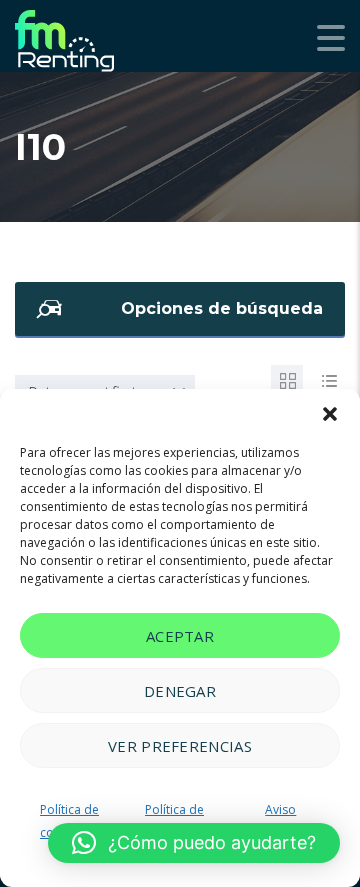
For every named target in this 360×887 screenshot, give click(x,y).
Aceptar (180, 636)
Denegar (180, 691)
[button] (330, 414)
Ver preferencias (180, 746)
